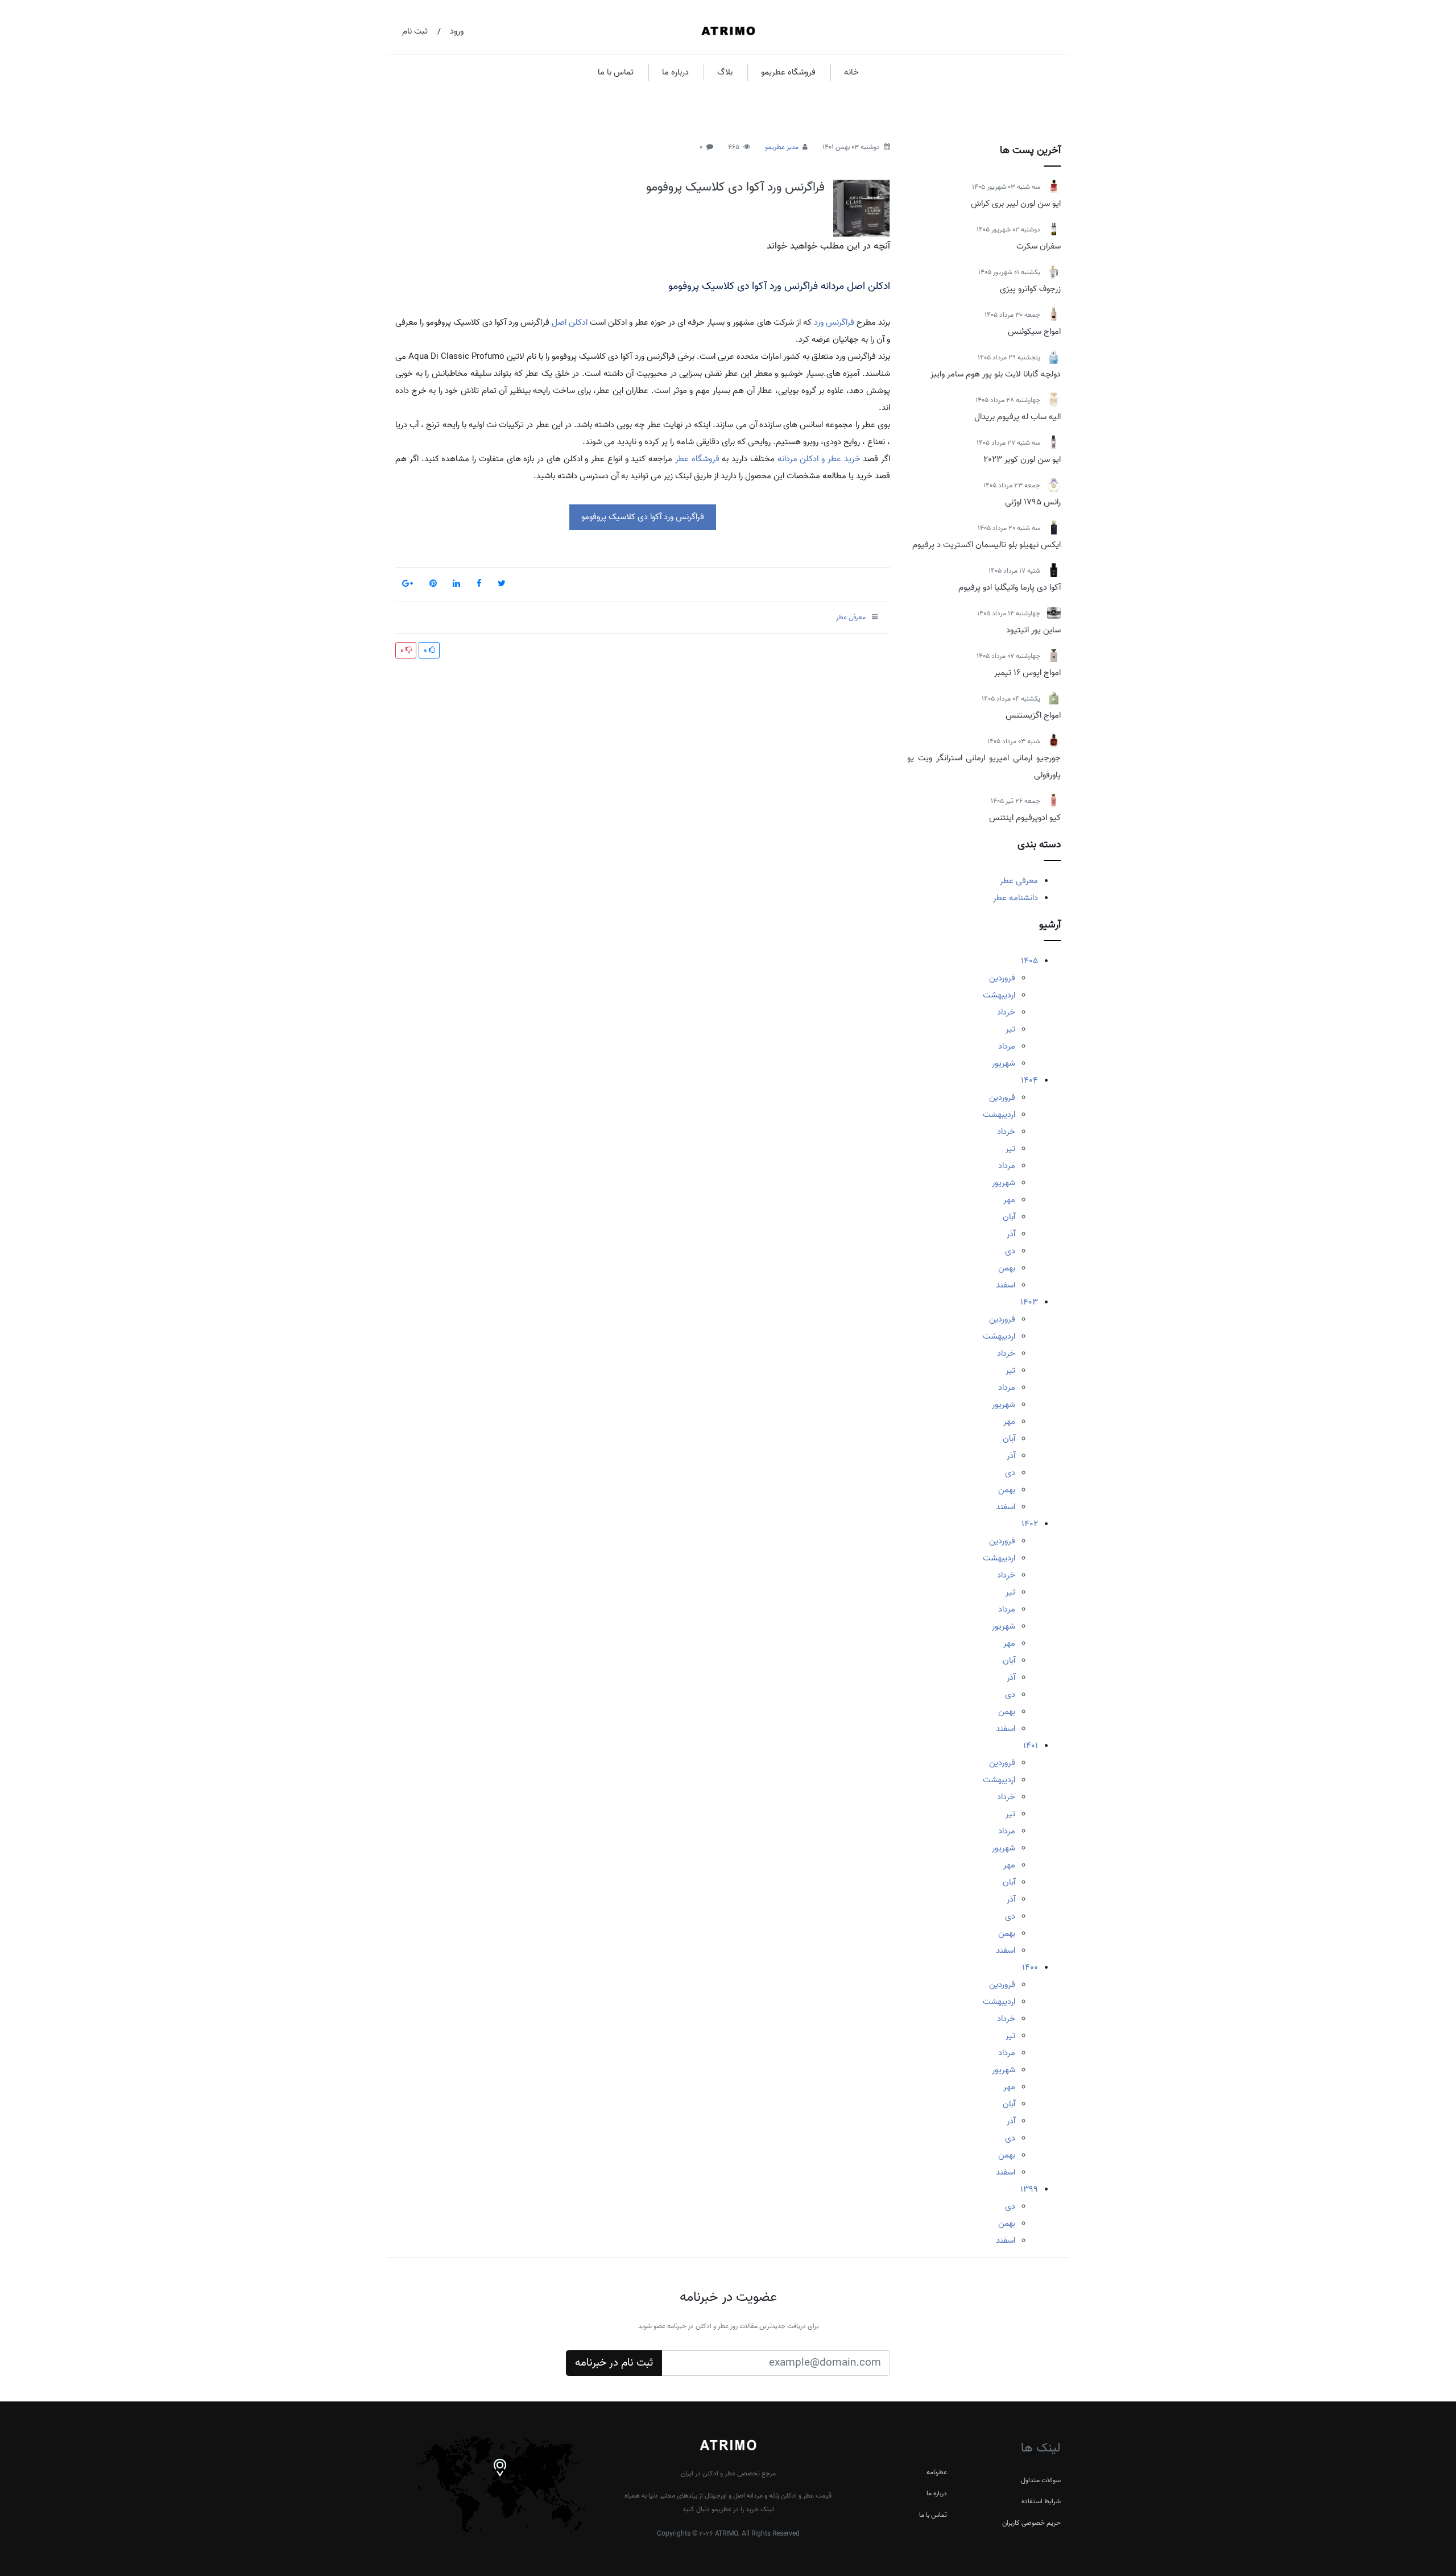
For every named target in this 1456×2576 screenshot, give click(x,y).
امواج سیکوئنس (1034, 332)
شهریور (1004, 1063)
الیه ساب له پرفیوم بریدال (1017, 417)
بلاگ (725, 72)
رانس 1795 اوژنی (1033, 502)
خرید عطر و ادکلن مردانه (819, 459)
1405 (1029, 961)
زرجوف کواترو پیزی (1030, 289)
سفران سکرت (1039, 246)
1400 (1030, 1968)
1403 (1029, 1302)
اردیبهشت (999, 995)
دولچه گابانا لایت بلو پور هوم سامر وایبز (996, 374)
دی (1010, 1251)
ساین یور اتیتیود (1033, 630)
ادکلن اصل (570, 322)
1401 (1031, 1746)
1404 (1029, 1080)
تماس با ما (616, 72)
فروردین (1002, 978)
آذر (1011, 1234)
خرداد (1006, 1012)
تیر (1010, 1029)
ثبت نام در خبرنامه (614, 2363)
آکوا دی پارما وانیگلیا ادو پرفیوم (1010, 587)
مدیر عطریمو (782, 147)
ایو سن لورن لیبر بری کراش (1016, 204)
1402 (1030, 1524)
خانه (851, 72)
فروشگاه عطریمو (788, 72)
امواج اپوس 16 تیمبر (1027, 673)
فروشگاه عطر (697, 459)
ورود (457, 31)
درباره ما (675, 72)
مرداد (1007, 1046)
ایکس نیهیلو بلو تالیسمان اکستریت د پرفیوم (986, 545)
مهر (1009, 1200)
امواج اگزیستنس (1033, 715)
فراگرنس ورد (834, 322)
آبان (1009, 1217)
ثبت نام (415, 31)
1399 (1029, 2189)
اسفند (1006, 1285)
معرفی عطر (1019, 881)
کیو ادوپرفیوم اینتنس (1025, 818)
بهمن (1007, 1268)
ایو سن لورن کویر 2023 (1022, 459)
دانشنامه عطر (1016, 898)
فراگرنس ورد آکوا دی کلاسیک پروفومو (735, 187)
